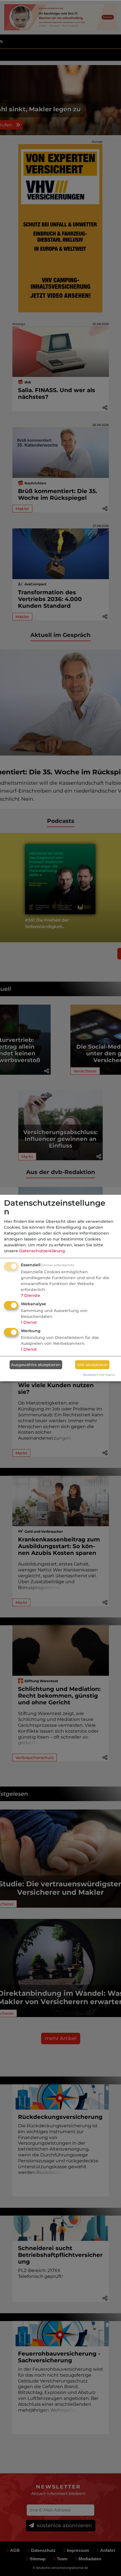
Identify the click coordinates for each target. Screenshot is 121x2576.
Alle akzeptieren (92, 1365)
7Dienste (31, 1295)
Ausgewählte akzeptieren (36, 1365)
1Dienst (29, 1322)
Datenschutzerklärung (42, 1251)
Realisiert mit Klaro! (99, 1375)
